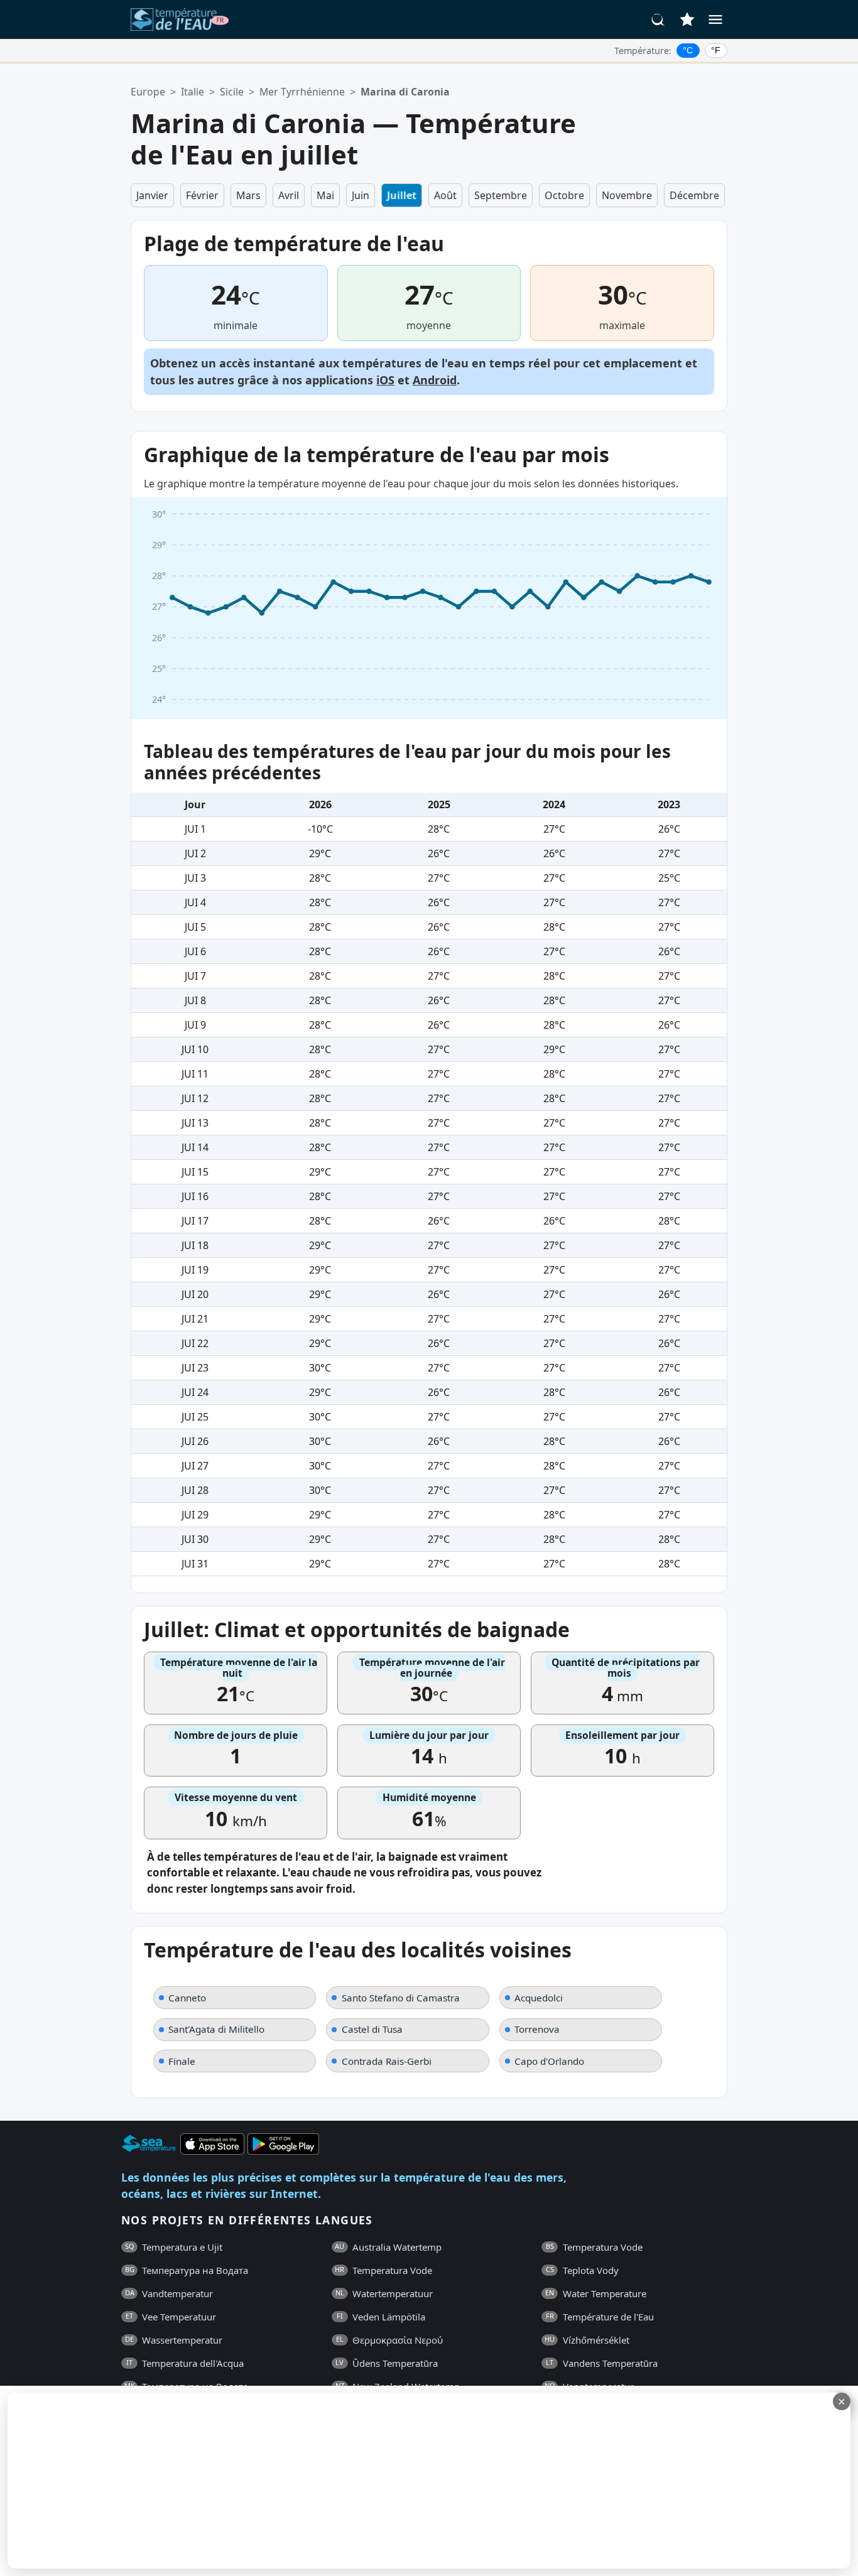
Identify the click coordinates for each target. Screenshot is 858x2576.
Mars (248, 195)
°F (716, 50)
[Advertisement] (306, 2481)
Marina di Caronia (405, 92)
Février (202, 195)
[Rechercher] (658, 19)
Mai (325, 195)
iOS (385, 380)
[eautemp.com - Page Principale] (180, 19)
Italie (193, 92)
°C (688, 50)
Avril (289, 195)
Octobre (564, 195)
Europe (148, 92)
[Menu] (715, 19)
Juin (361, 195)
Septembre (501, 195)
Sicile (232, 92)
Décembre (694, 195)
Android (435, 380)
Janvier (152, 195)
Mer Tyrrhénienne (302, 92)
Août (445, 195)
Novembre (627, 195)
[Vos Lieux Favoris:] (687, 19)
